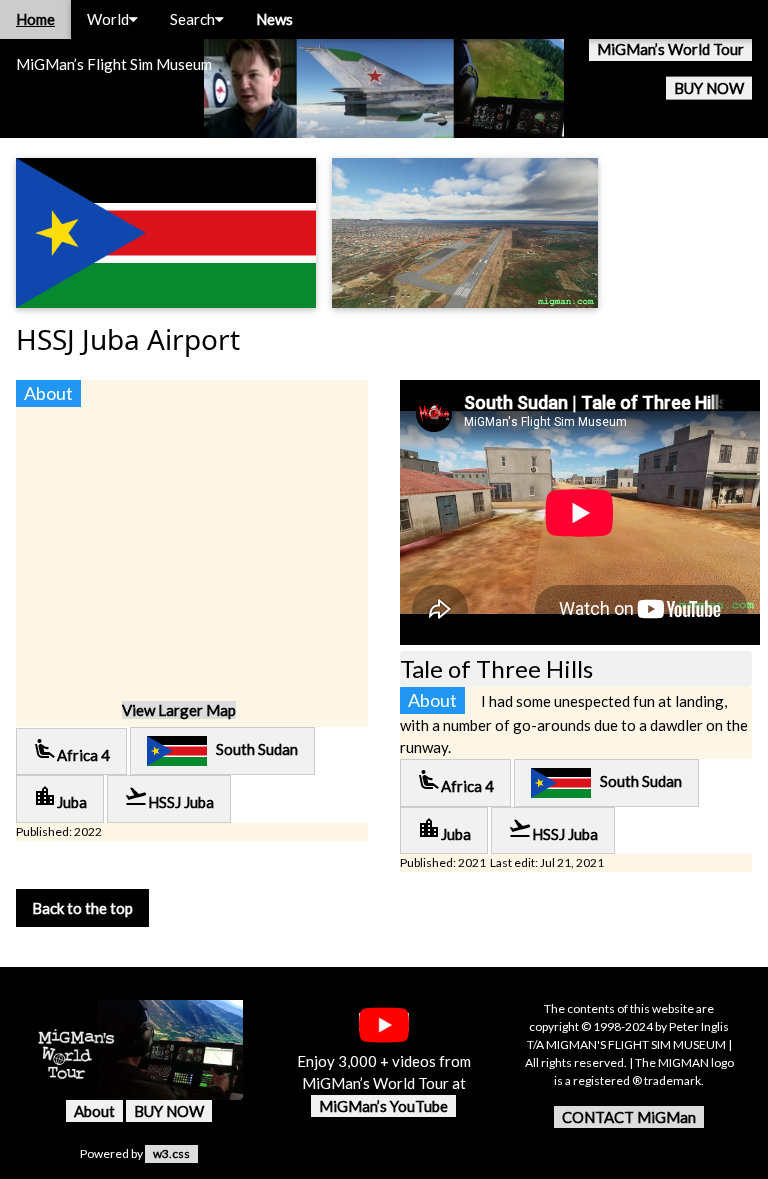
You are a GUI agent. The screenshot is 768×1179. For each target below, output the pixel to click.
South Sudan (252, 749)
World (108, 19)
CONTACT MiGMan (629, 1117)
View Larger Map (179, 710)
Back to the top (82, 908)
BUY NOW (709, 88)
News (274, 19)
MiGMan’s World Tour (670, 49)
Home (35, 19)
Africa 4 (71, 750)
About (94, 1111)
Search (192, 19)
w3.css (171, 1153)
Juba (60, 797)
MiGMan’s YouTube (383, 1106)
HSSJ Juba (169, 797)
